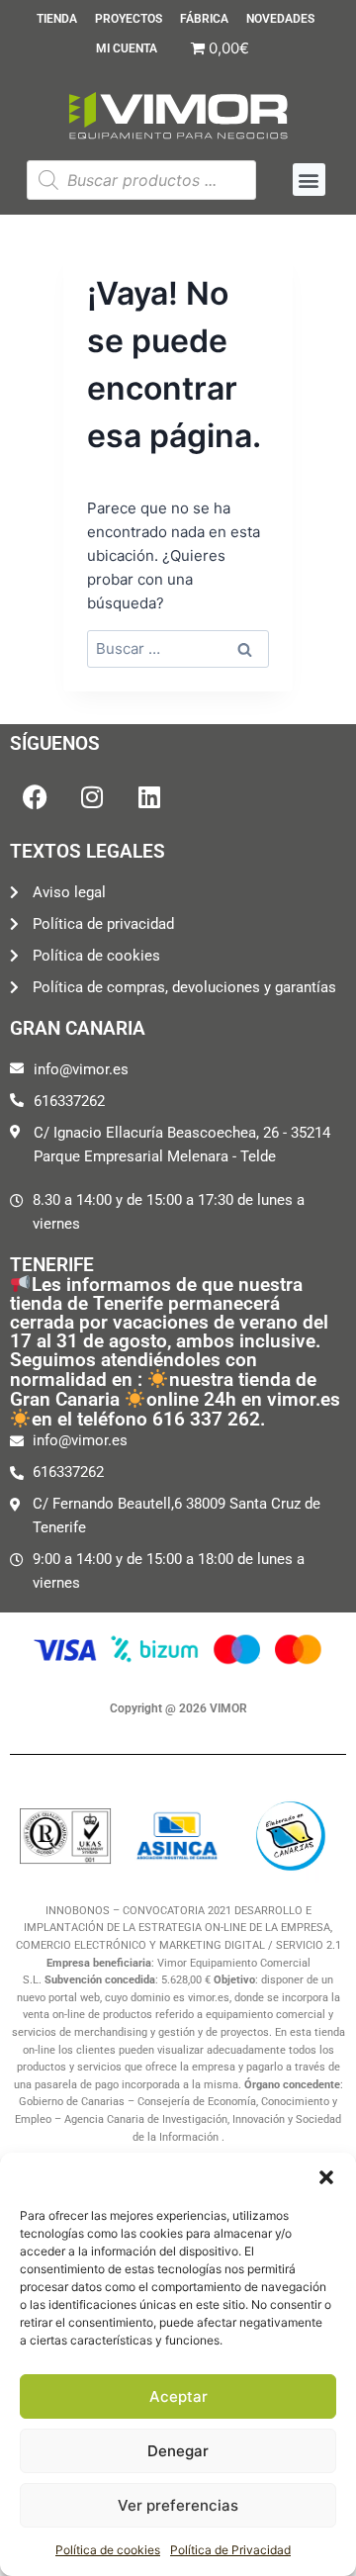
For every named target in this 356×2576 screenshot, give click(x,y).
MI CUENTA (127, 48)
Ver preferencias (178, 2505)
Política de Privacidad (230, 2550)
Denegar (178, 2451)
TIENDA (57, 19)
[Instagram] (92, 797)
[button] (326, 2177)
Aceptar (178, 2396)
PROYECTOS (129, 19)
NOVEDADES (280, 19)
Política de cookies (108, 2550)
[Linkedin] (149, 797)
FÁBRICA (204, 19)
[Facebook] (35, 797)
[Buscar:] (178, 648)
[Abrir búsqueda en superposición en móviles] (141, 180)
